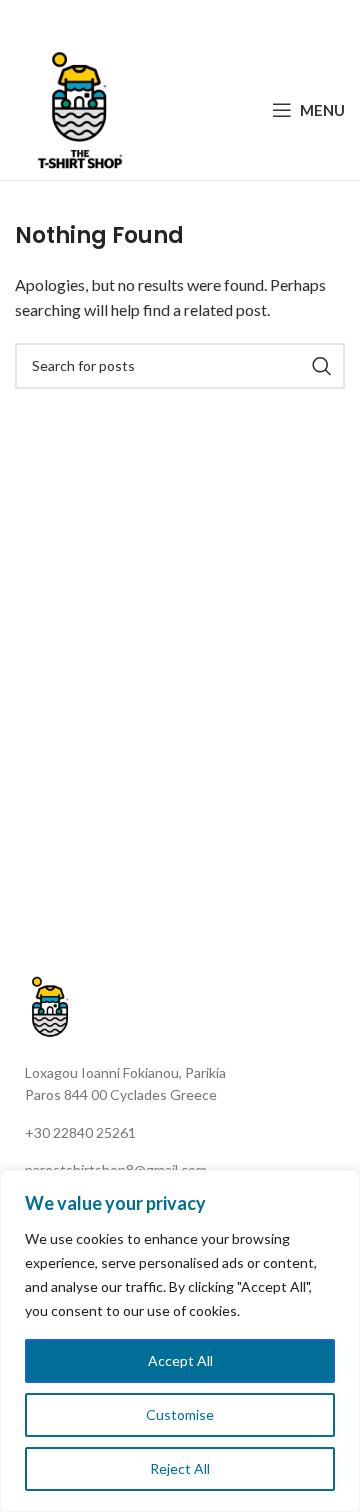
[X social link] (153, 20)
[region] (180, 1341)
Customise (180, 1414)
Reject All (180, 1468)
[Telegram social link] (229, 20)
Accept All (180, 1360)
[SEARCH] (322, 366)
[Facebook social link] (129, 20)
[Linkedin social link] (204, 20)
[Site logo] (80, 107)
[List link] (187, 1133)
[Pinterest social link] (179, 20)
